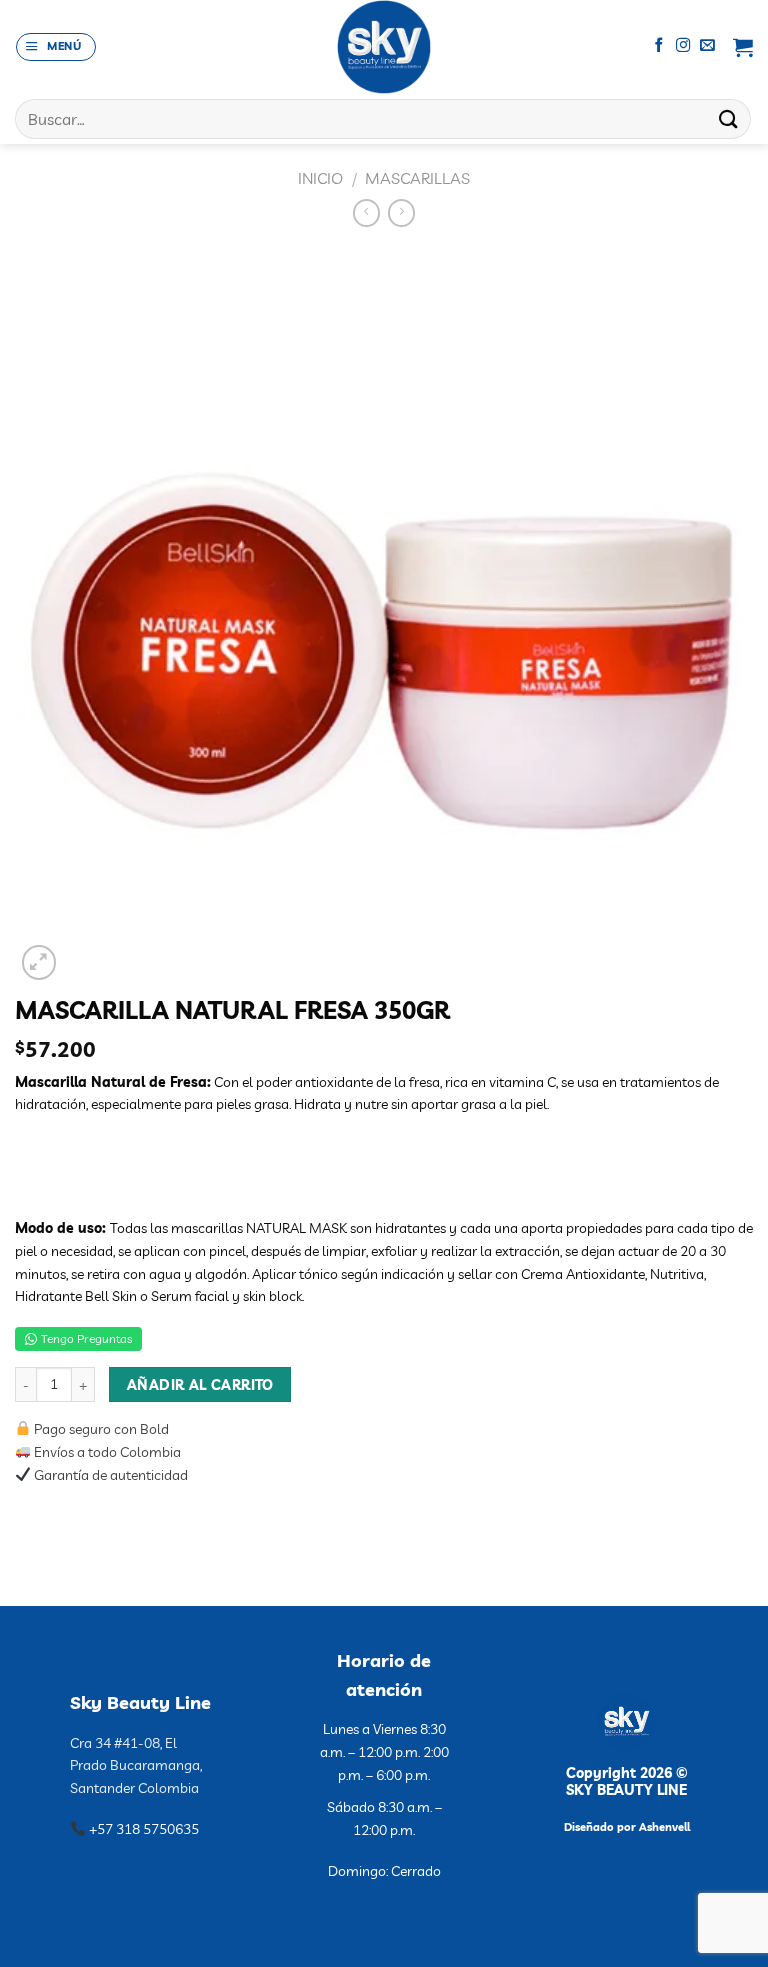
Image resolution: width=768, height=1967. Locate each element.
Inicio (320, 178)
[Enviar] (729, 118)
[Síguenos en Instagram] (683, 46)
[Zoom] (39, 962)
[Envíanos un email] (707, 46)
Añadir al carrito (200, 1384)
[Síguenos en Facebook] (659, 46)
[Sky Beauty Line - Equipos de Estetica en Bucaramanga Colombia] (384, 47)
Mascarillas (417, 178)
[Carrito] (743, 47)
